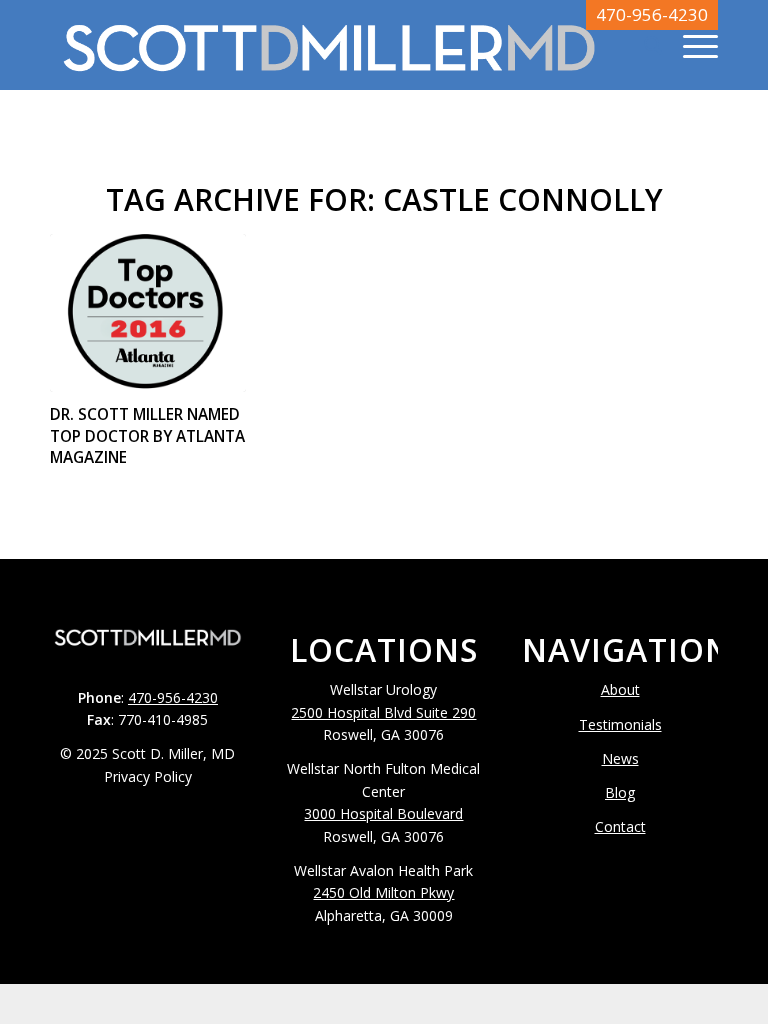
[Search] (643, 45)
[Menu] (690, 45)
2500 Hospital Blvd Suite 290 (383, 712)
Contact (620, 826)
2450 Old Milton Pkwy (383, 892)
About (620, 689)
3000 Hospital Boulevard (383, 813)
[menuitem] (643, 45)
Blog (620, 792)
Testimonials (620, 724)
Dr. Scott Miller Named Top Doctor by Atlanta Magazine (147, 436)
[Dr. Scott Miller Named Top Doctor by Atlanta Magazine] (148, 313)
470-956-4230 (652, 14)
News (620, 758)
